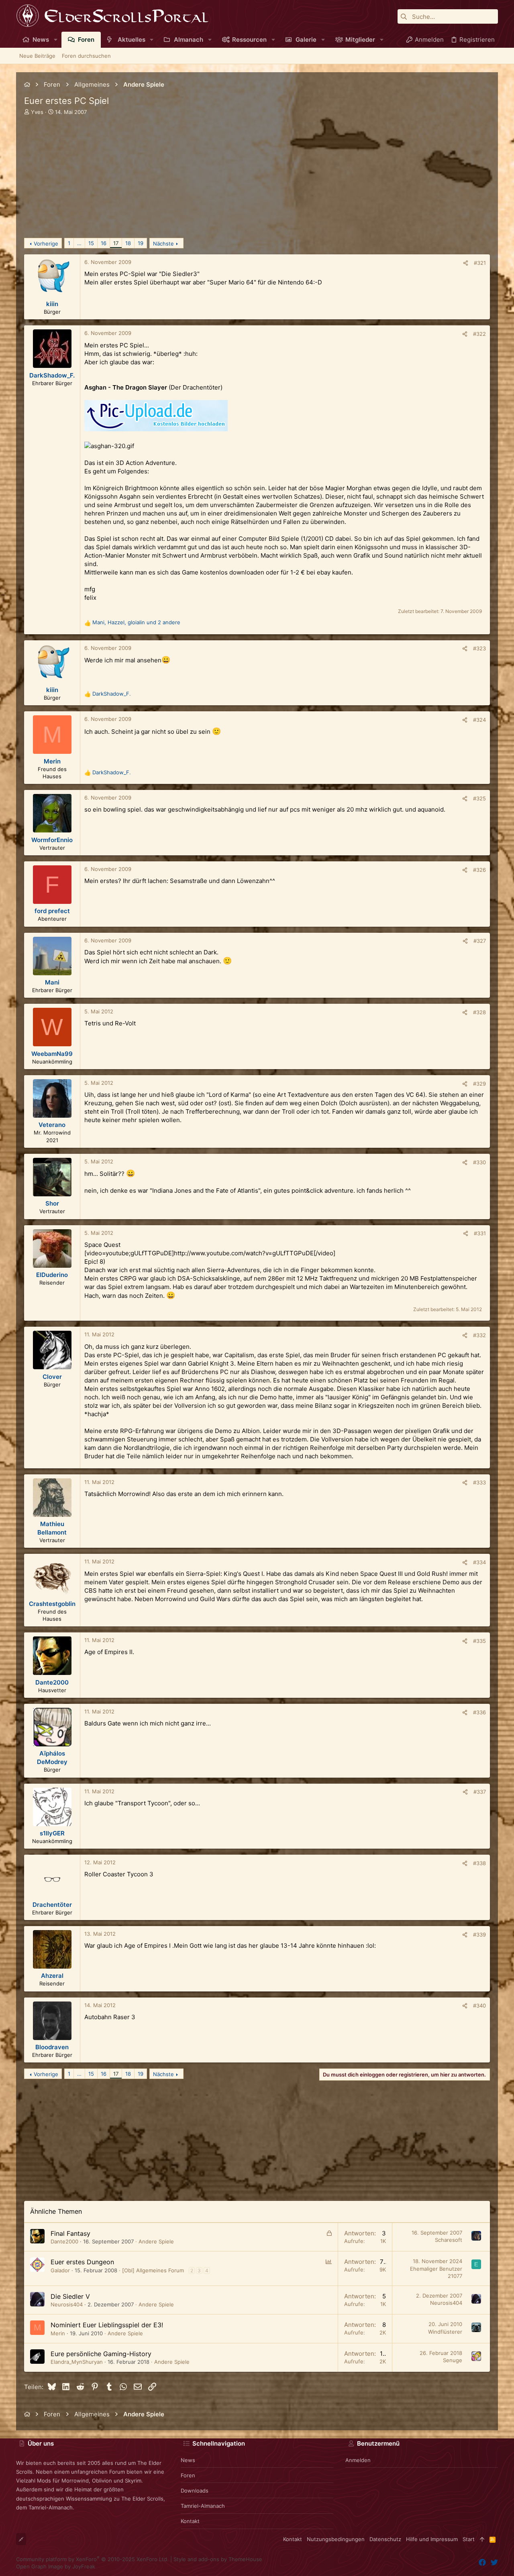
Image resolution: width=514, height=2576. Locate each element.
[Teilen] (466, 263)
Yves (37, 112)
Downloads (195, 2491)
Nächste (163, 244)
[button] (56, 40)
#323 (479, 648)
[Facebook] (482, 2563)
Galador (60, 2270)
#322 (479, 334)
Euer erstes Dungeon (82, 2262)
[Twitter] (494, 2563)
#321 (480, 263)
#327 (480, 941)
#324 (479, 720)
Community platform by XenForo (92, 2559)
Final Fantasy (70, 2233)
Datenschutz (385, 2539)
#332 (479, 1335)
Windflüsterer (445, 2332)
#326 (479, 870)
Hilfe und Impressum (432, 2539)
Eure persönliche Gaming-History (101, 2354)
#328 (479, 1012)
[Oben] (482, 2539)
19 (141, 243)
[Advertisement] (257, 182)
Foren (188, 2475)
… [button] (79, 243)
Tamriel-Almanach (203, 2506)
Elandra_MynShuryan (77, 2362)
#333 (479, 1482)
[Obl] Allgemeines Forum (153, 2270)
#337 (480, 1792)
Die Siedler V (70, 2296)
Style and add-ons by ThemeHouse (218, 2559)
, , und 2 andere (136, 622)
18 (128, 243)
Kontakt (190, 2521)
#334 (479, 1562)
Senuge (453, 2360)
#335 (479, 1641)
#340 (479, 2006)
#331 (480, 1233)
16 (104, 243)
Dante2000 (64, 2241)
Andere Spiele (156, 2241)
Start (469, 2539)
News (188, 2460)
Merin (58, 2333)
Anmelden (358, 2460)
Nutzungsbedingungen (336, 2539)
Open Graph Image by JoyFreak (56, 2566)
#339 (479, 1935)
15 (91, 243)
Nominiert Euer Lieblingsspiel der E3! (107, 2325)
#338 (479, 1863)
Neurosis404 (67, 2304)
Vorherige (46, 244)
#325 (479, 798)
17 (116, 243)
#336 (479, 1712)
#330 (479, 1162)
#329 (479, 1084)
